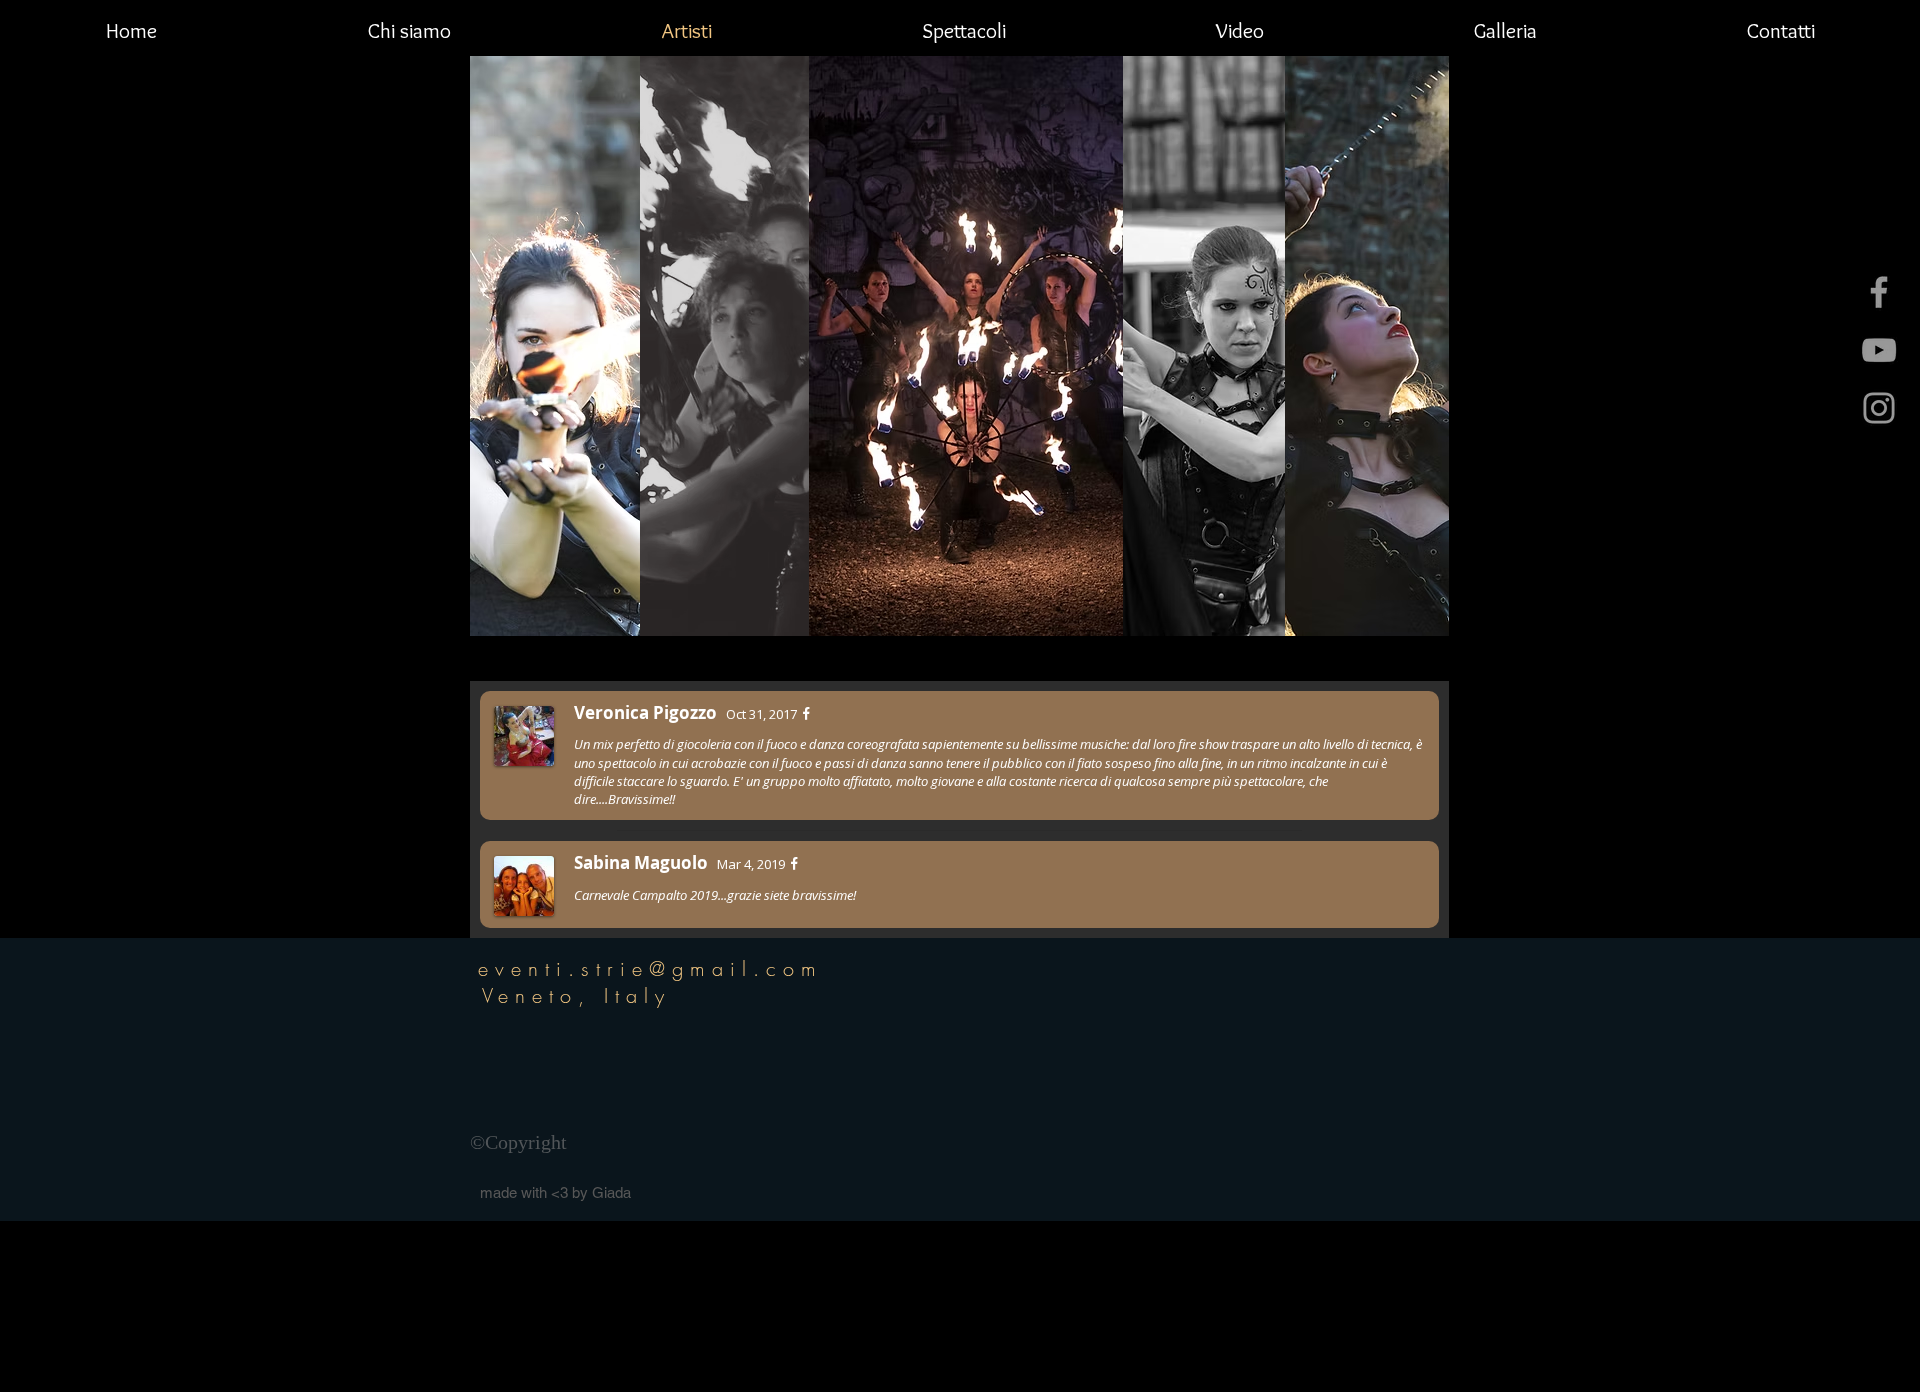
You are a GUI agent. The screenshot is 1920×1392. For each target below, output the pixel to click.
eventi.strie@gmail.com (650, 968)
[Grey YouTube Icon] (1879, 350)
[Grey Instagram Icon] (1879, 408)
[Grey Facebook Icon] (1879, 292)
